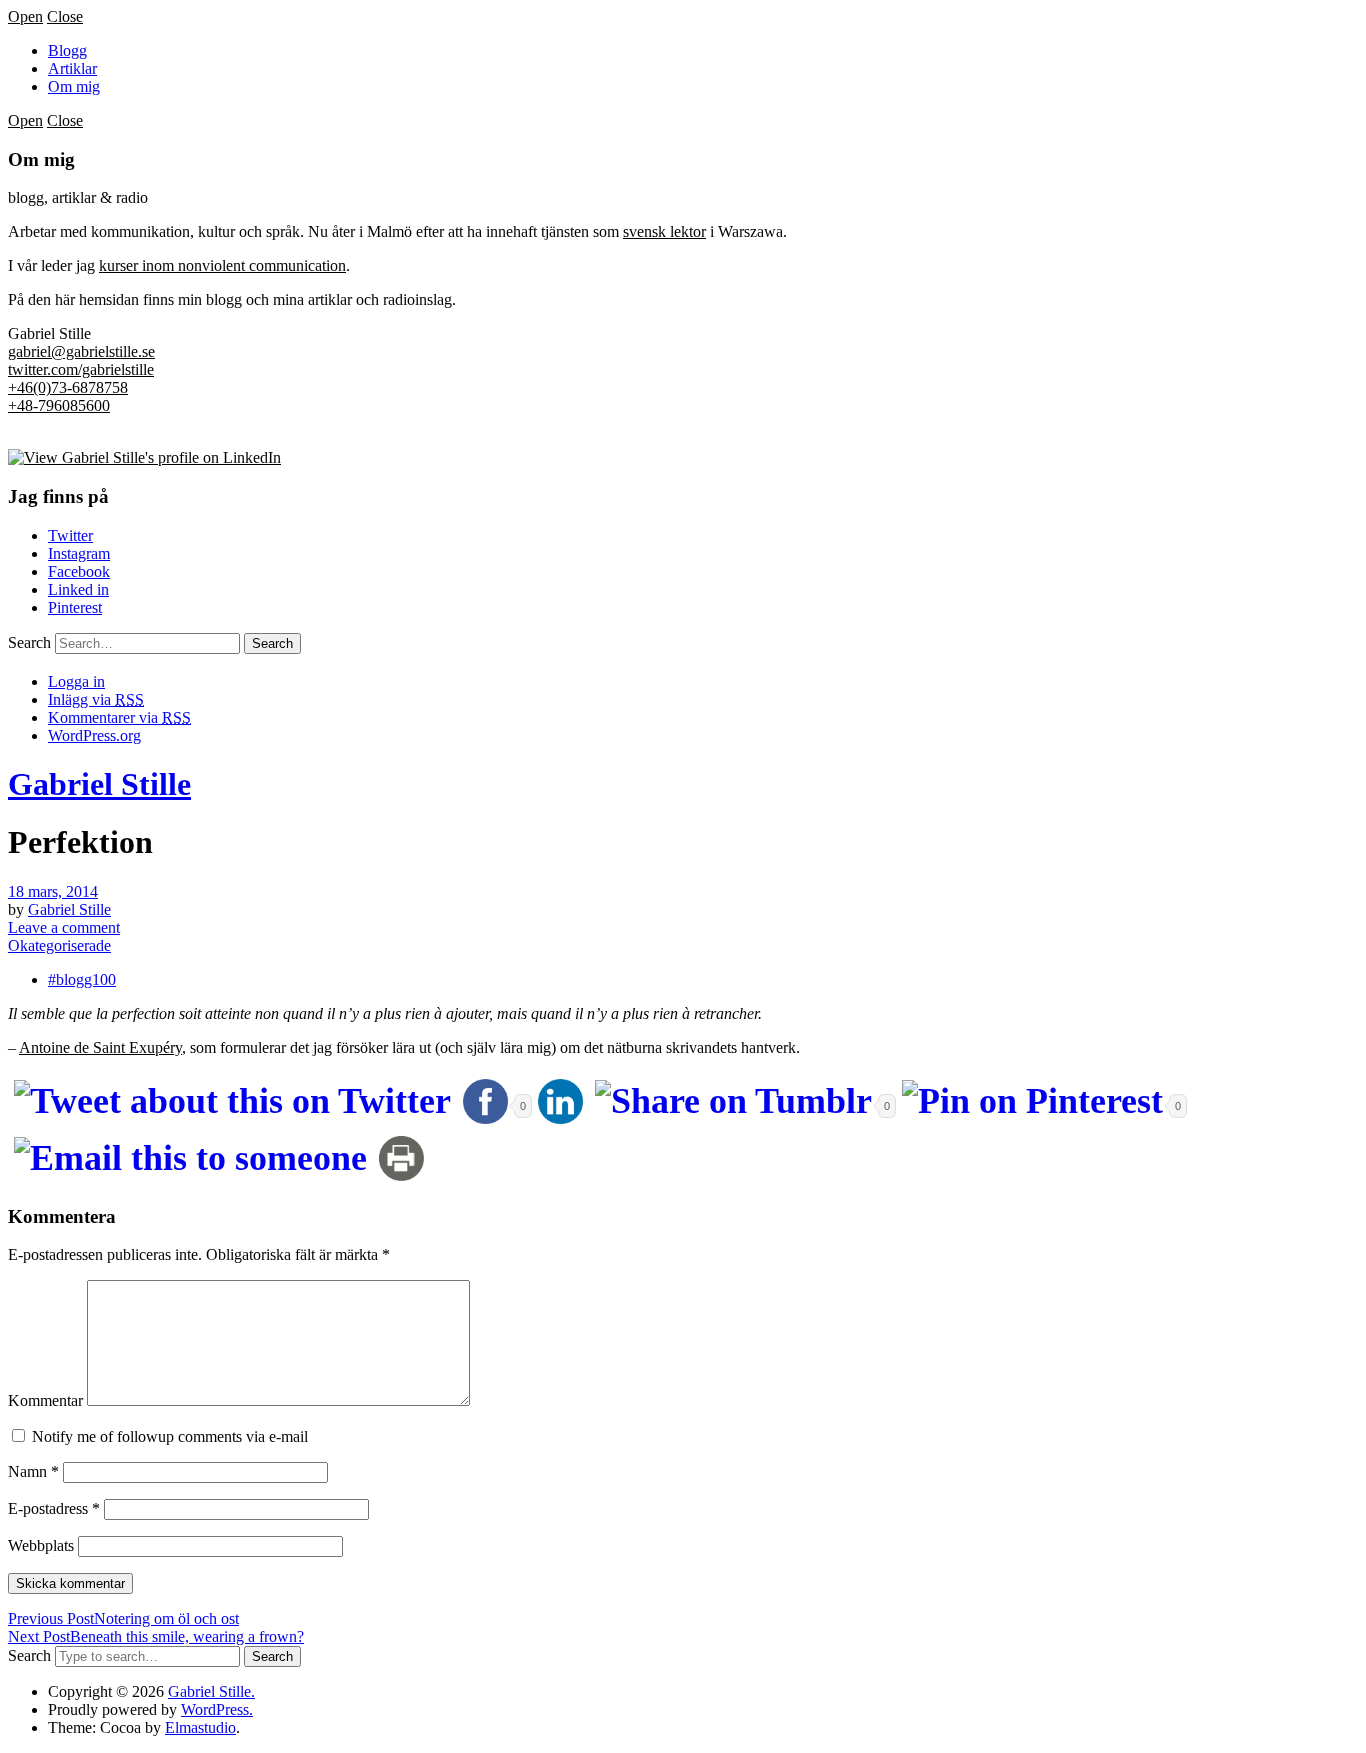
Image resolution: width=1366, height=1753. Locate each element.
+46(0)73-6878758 (68, 387)
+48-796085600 (59, 405)
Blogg (67, 50)
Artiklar (72, 68)
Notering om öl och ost (123, 1618)
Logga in (76, 681)
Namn (33, 1471)
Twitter (70, 535)
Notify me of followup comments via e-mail (170, 1436)
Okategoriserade (59, 945)
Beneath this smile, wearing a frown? (156, 1636)
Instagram (79, 553)
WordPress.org (94, 735)
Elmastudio (200, 1727)
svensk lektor (664, 231)
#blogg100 (82, 979)
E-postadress (54, 1508)
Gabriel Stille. (211, 1691)
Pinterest (75, 607)
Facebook (79, 571)
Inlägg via (96, 699)
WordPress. (217, 1709)
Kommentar (45, 1400)
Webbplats (41, 1545)
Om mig (74, 86)
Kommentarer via (119, 717)
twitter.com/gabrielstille (81, 369)
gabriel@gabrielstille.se (81, 351)
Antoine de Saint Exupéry (100, 1047)
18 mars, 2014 (53, 891)
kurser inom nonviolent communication (222, 265)
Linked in (78, 589)
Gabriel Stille (99, 784)
